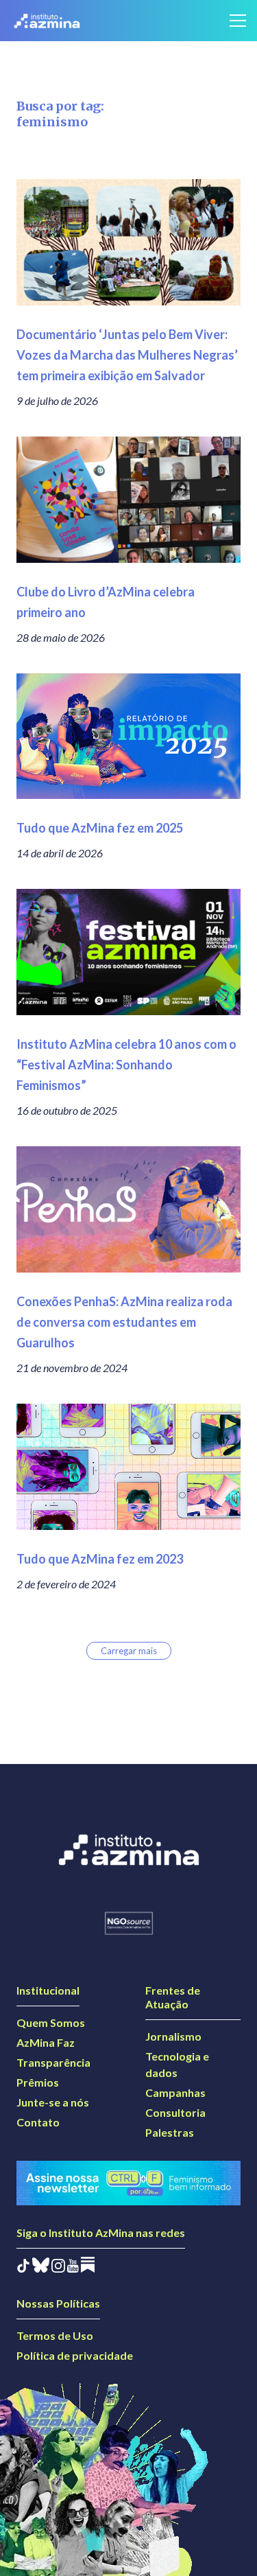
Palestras (170, 2132)
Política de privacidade (75, 2355)
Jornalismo (173, 2036)
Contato (38, 2122)
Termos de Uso (55, 2335)
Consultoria (175, 2112)
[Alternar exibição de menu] (238, 21)
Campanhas (175, 2092)
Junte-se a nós (53, 2102)
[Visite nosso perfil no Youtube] (73, 2268)
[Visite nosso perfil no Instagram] (58, 2268)
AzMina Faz (46, 2042)
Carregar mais (129, 1651)
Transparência (53, 2062)
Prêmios (38, 2082)
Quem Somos (51, 2022)
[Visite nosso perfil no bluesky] (41, 2268)
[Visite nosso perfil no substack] (88, 2268)
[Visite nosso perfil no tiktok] (23, 2268)
